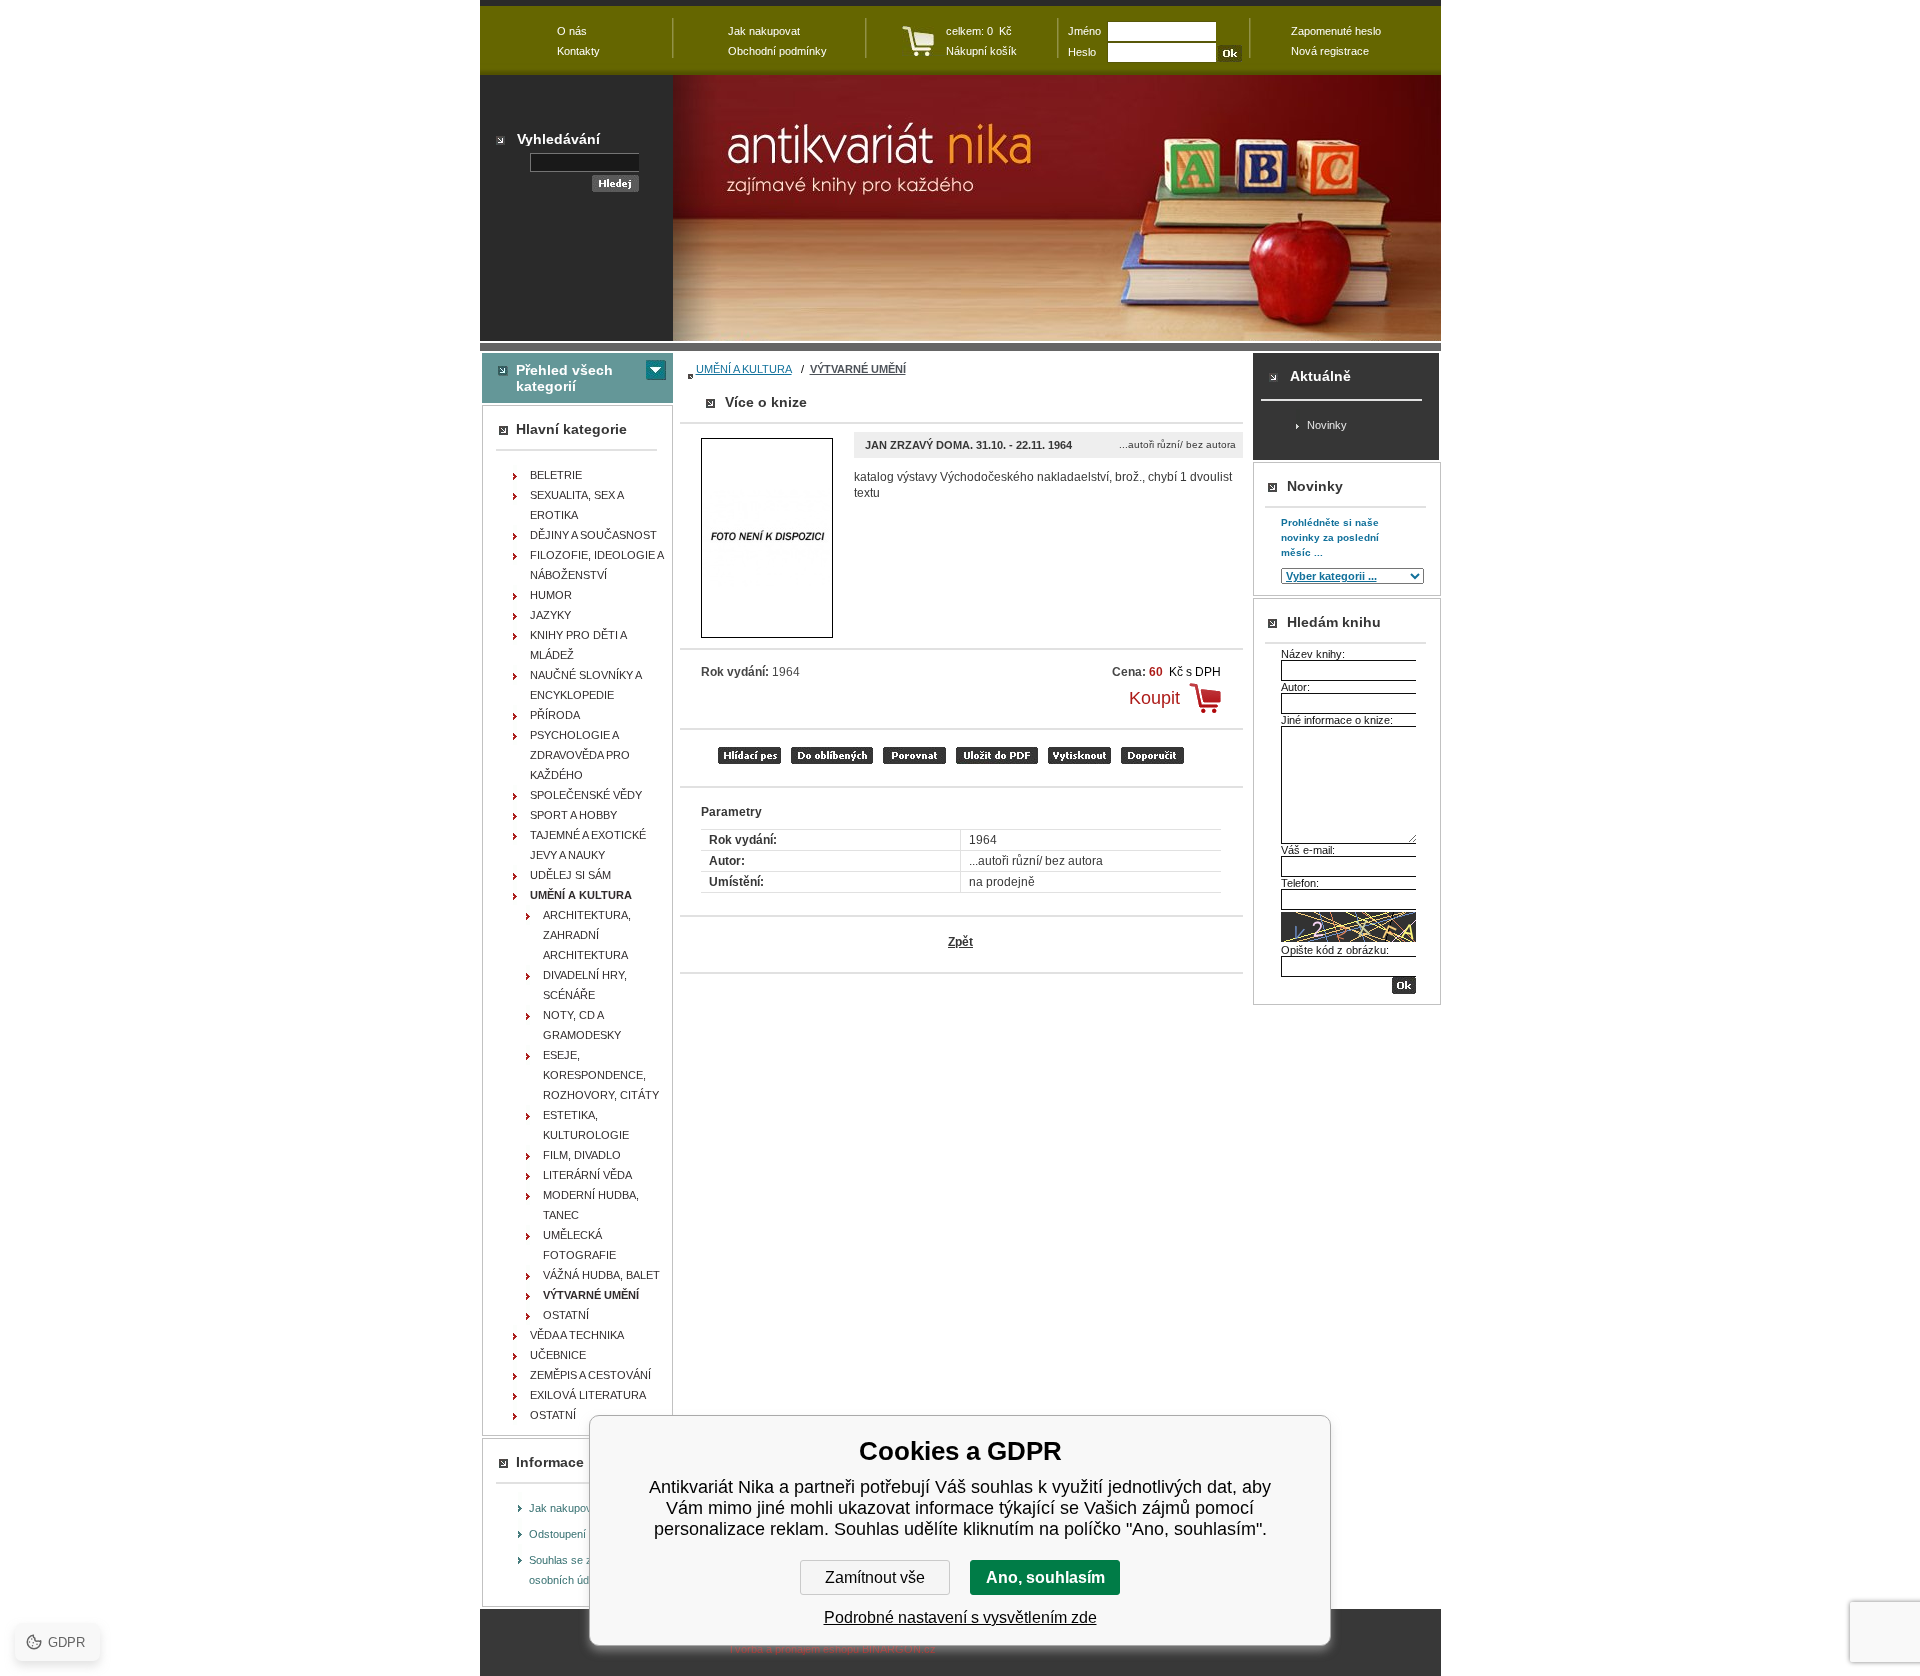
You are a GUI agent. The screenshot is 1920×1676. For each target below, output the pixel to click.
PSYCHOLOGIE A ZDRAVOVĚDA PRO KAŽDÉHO (580, 755)
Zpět (960, 942)
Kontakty (578, 51)
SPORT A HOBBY (573, 815)
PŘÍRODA (555, 715)
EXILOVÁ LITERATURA (588, 1395)
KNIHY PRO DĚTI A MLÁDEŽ (578, 645)
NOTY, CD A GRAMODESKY (582, 1025)
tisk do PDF (997, 755)
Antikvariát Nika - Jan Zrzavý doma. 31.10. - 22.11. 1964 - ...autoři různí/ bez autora (1057, 208)
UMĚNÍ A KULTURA (744, 369)
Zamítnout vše (875, 1577)
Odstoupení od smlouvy (587, 1534)
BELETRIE (556, 475)
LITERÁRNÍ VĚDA (587, 1175)
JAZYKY (550, 615)
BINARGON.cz (899, 1649)
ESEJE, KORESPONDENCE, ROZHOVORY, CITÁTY (601, 1075)
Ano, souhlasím (1045, 1577)
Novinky (1327, 425)
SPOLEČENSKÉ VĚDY (586, 795)
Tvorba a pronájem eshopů (793, 1649)
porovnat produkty (914, 755)
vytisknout (1079, 755)
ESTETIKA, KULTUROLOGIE (586, 1125)
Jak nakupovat (565, 1508)
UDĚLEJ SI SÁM (570, 875)
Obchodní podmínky (777, 51)
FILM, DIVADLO (582, 1155)
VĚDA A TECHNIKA (577, 1335)
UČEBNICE (558, 1355)
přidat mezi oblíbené (832, 755)
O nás (572, 31)
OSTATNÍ (566, 1315)
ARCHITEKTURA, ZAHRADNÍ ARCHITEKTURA (587, 935)
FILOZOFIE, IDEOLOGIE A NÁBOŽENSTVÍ (597, 565)
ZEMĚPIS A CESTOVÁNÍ (590, 1375)
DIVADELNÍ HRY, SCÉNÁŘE (585, 985)
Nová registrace (1330, 51)
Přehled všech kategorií (564, 378)
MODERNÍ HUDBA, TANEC (591, 1205)
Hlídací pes (749, 755)
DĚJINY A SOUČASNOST (593, 535)
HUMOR (551, 595)
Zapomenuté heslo (1336, 31)
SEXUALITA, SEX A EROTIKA (577, 505)
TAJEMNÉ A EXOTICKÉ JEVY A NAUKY (588, 845)
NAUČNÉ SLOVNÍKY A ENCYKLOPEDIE (586, 685)
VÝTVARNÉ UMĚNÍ (858, 369)
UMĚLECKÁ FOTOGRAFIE (579, 1245)
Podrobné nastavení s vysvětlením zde (960, 1617)
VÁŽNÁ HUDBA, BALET (601, 1275)
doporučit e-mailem (1152, 755)
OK (1404, 985)
